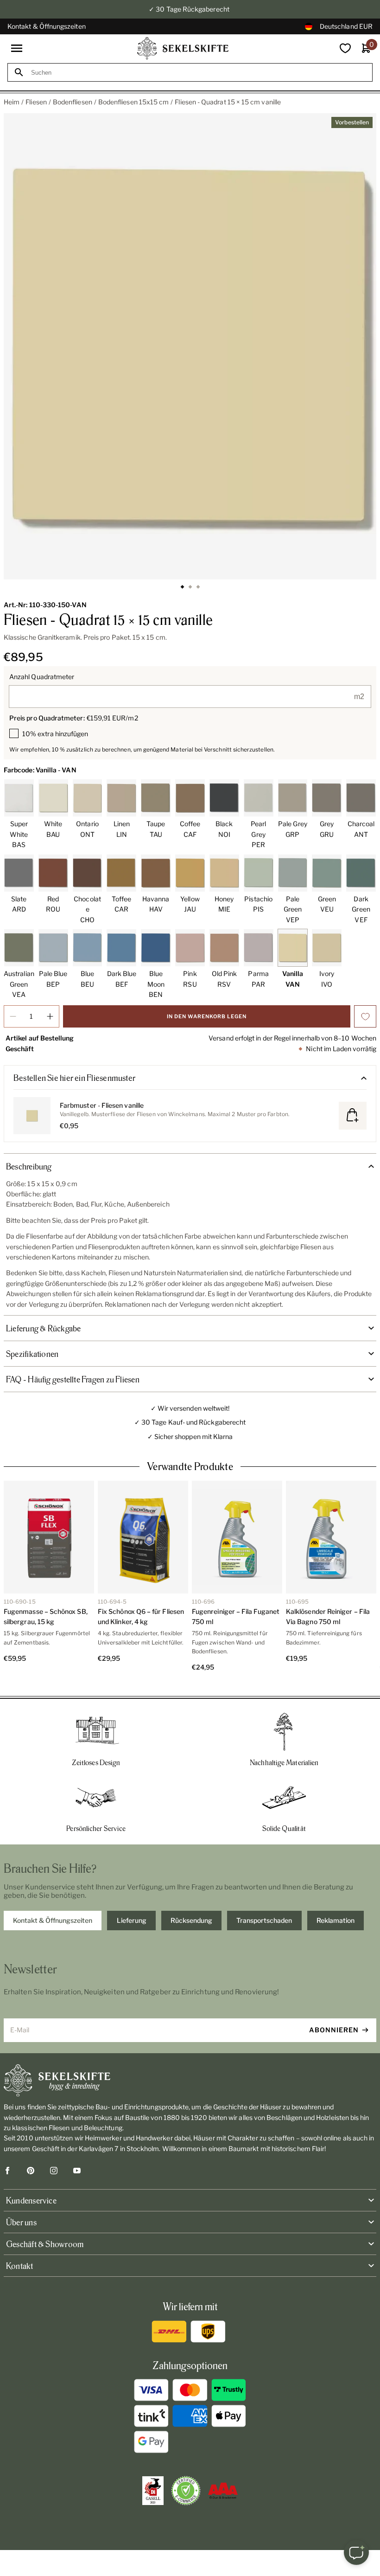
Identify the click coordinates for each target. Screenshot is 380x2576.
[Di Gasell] (153, 2491)
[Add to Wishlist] (365, 1016)
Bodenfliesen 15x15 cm (133, 102)
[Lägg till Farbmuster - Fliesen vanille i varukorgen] (353, 1116)
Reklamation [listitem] (336, 1920)
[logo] (183, 48)
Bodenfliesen (73, 102)
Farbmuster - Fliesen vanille (102, 1105)
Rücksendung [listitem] (191, 1920)
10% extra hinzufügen (55, 734)
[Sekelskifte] (190, 2081)
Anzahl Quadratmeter (42, 677)
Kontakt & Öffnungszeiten (47, 26)
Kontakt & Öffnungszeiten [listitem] (53, 1920)
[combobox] (198, 73)
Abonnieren (334, 2030)
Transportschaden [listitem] (264, 1920)
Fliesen (36, 102)
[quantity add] (50, 1016)
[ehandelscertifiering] (186, 2491)
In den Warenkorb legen (207, 1016)
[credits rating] (223, 2491)
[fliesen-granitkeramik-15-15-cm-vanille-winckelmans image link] (190, 346)
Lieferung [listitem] (132, 1920)
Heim (12, 102)
